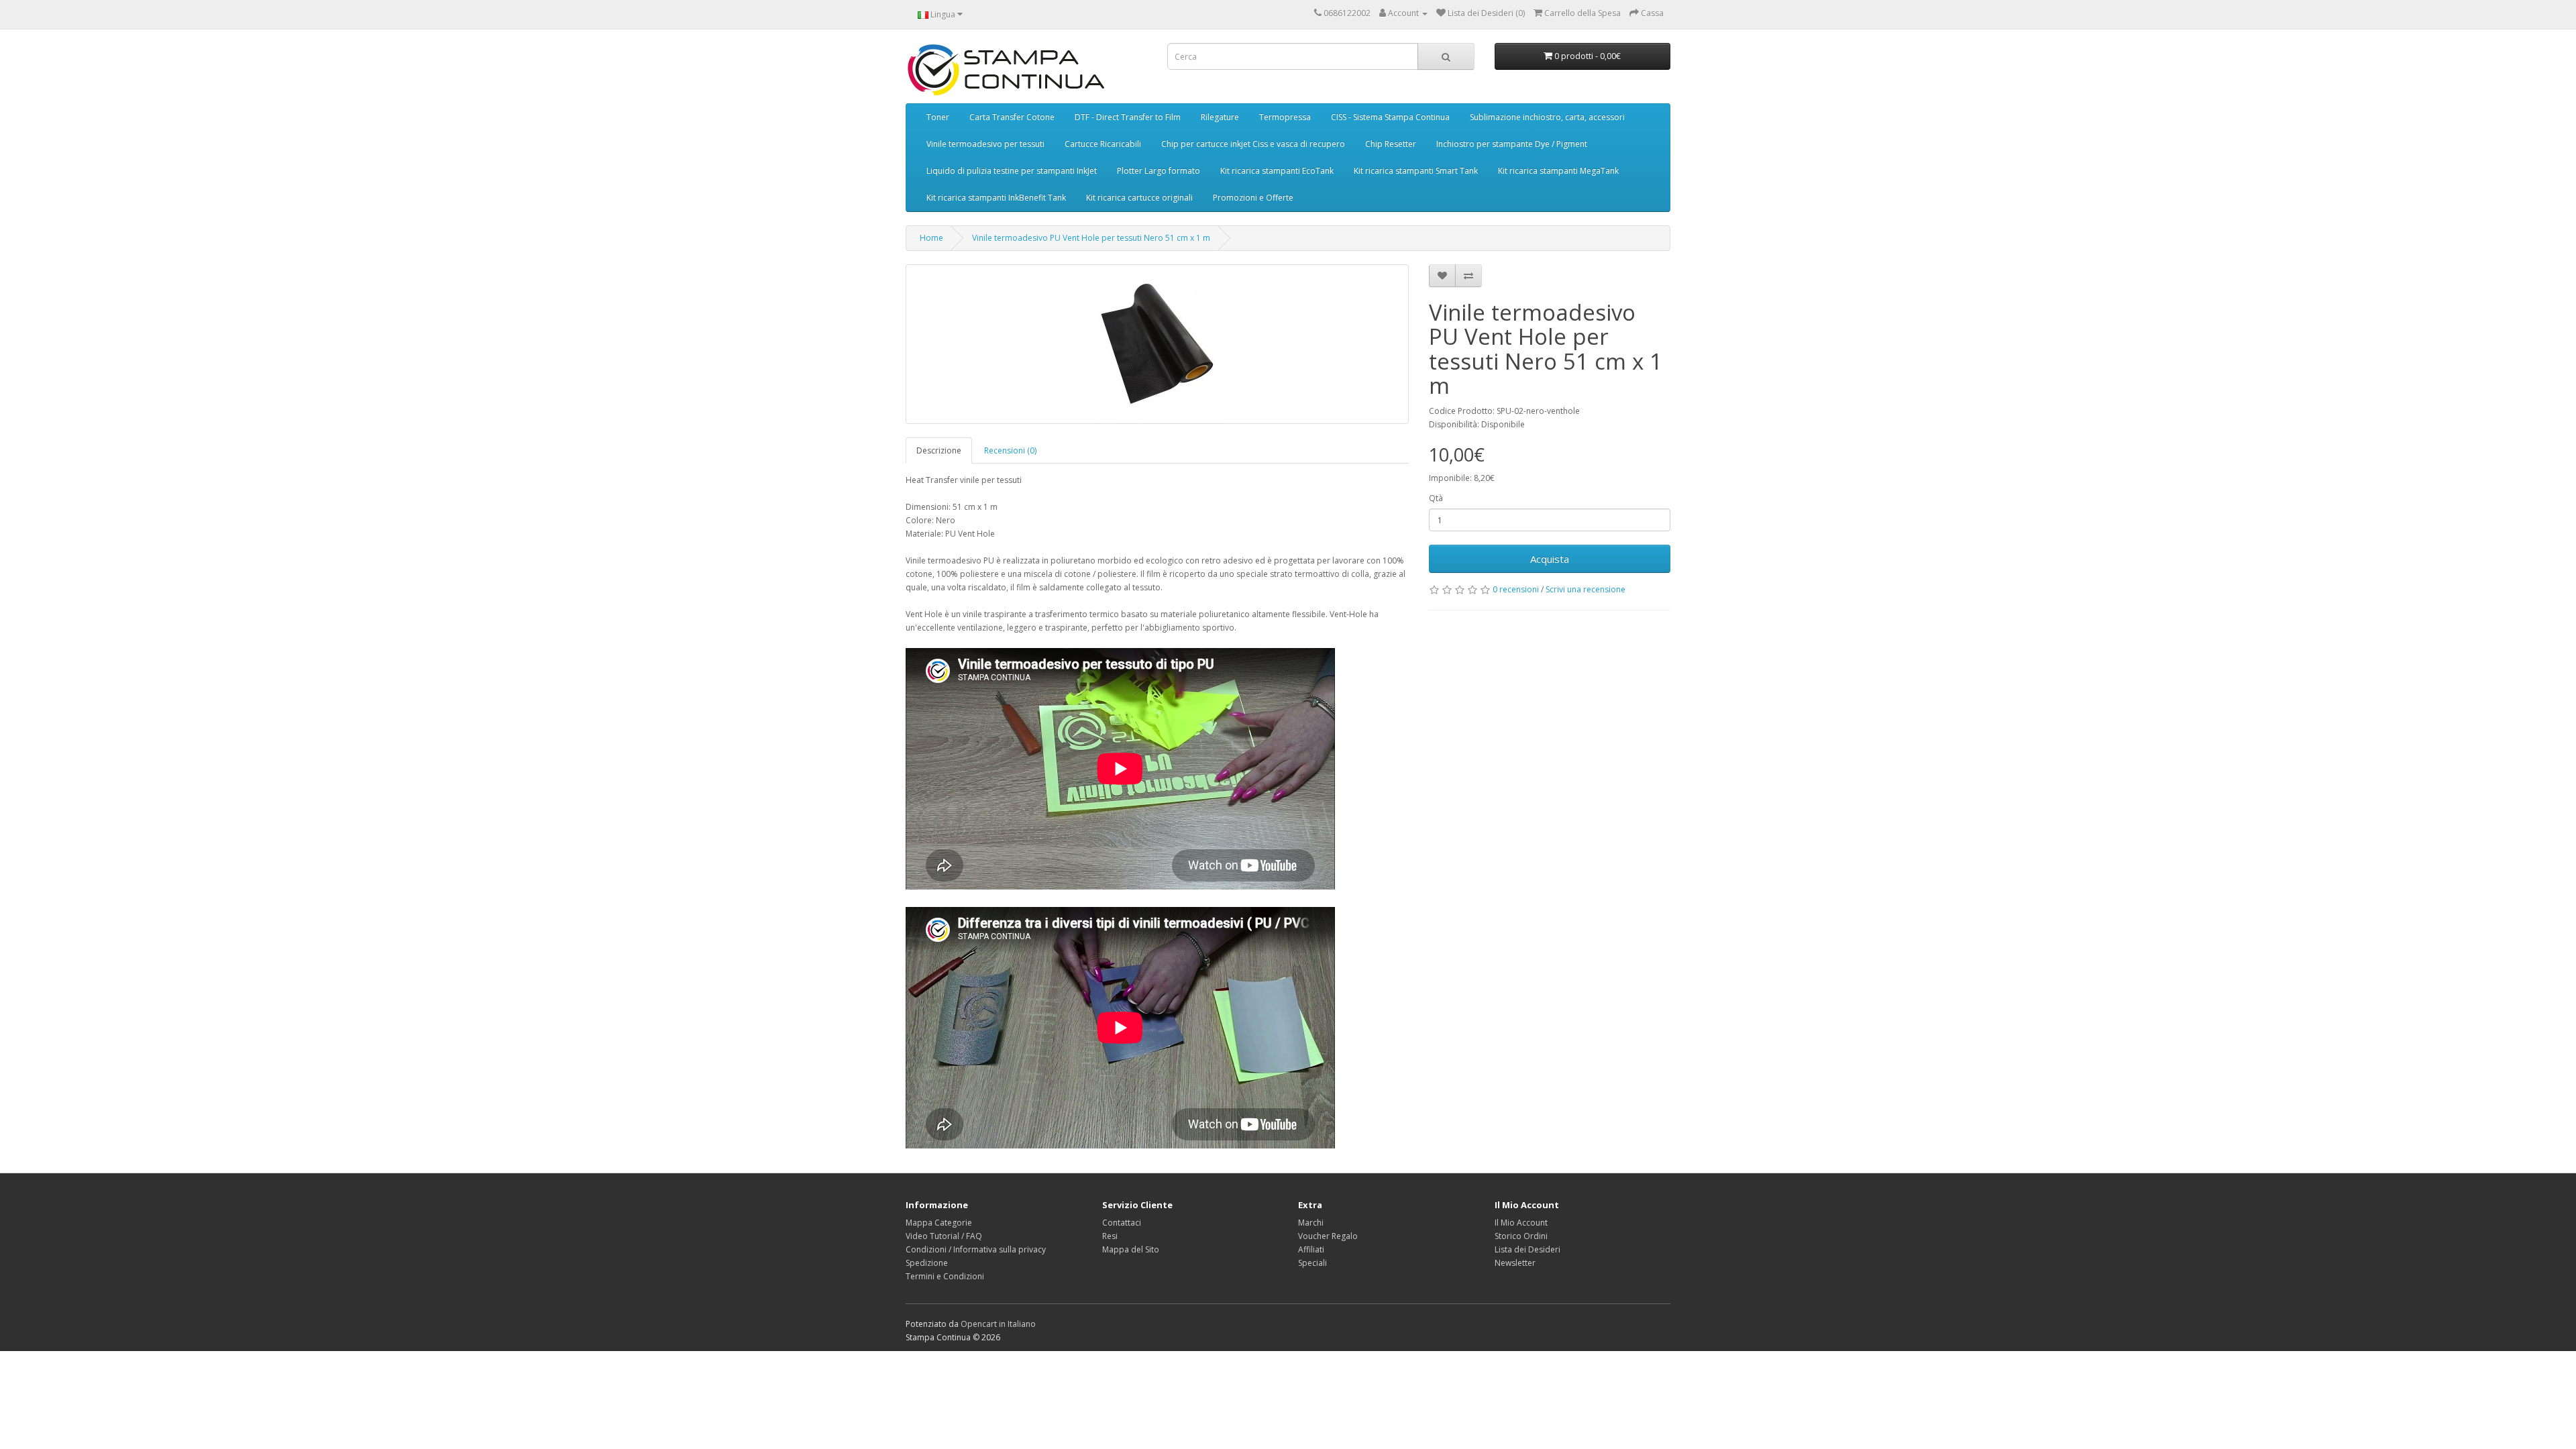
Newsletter (1515, 1263)
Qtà (1436, 498)
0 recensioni (1516, 589)
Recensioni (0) (1010, 450)
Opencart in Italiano (998, 1324)
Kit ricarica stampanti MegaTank (1558, 171)
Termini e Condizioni (945, 1276)
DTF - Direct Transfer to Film (1128, 117)
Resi (1110, 1236)
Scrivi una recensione (1586, 589)
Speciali (1312, 1263)
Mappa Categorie (939, 1223)
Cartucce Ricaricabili (1103, 144)
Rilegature (1220, 117)
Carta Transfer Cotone (1012, 117)
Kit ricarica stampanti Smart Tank (1416, 171)
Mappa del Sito (1131, 1249)
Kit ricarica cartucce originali (1139, 198)
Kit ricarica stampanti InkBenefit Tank (996, 198)
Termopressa (1285, 117)
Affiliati (1311, 1249)
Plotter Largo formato (1159, 171)
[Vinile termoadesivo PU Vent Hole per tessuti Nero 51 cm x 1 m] (1157, 344)
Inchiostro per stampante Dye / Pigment (1512, 144)
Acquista (1550, 559)
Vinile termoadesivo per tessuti (985, 144)
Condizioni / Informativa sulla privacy (976, 1249)
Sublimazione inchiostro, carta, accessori (1547, 117)
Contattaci (1122, 1223)
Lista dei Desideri (1527, 1249)
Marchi (1311, 1223)
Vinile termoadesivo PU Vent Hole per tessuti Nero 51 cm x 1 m (1091, 238)
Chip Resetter (1391, 144)
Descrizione (939, 450)
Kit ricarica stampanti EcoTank (1277, 171)
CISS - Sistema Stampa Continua (1390, 117)
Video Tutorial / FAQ (944, 1236)
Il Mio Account (1521, 1223)
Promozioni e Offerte (1253, 198)
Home (931, 238)
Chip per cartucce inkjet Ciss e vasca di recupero (1253, 144)
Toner (938, 117)
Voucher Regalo (1328, 1236)
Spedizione (927, 1263)
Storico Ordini (1521, 1236)
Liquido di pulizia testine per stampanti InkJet (1012, 171)
